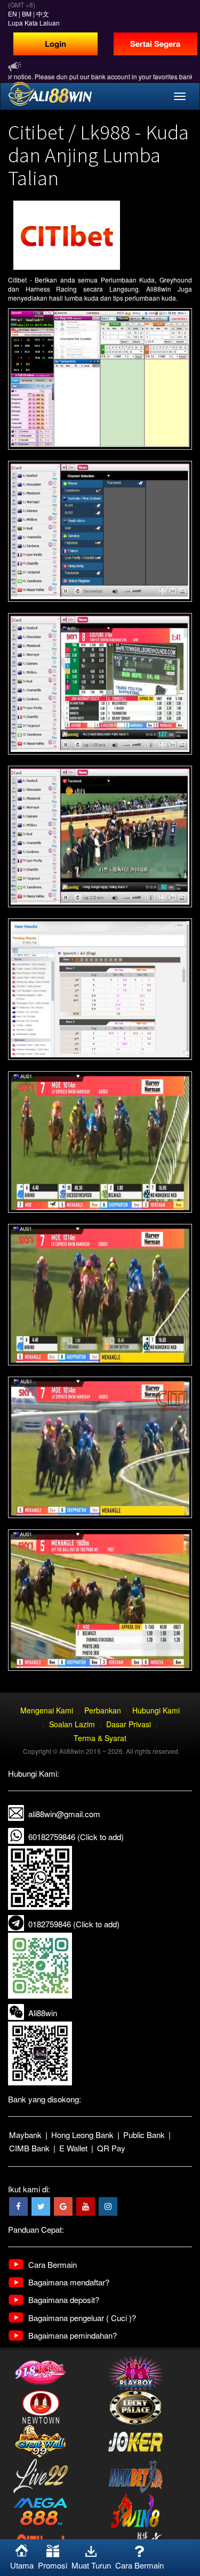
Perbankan (103, 1710)
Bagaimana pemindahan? (73, 2335)
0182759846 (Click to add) (74, 1924)
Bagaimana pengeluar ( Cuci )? (82, 2318)
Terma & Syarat (100, 1738)
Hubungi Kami (156, 1710)
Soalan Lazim (72, 1724)
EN (13, 14)
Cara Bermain (53, 2264)
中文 (43, 14)
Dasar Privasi (129, 1724)
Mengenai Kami (47, 1710)
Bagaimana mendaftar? (69, 2282)
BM (27, 14)
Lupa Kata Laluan (34, 23)
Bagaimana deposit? (64, 2300)
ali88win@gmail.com (64, 1814)
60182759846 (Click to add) (76, 1837)
